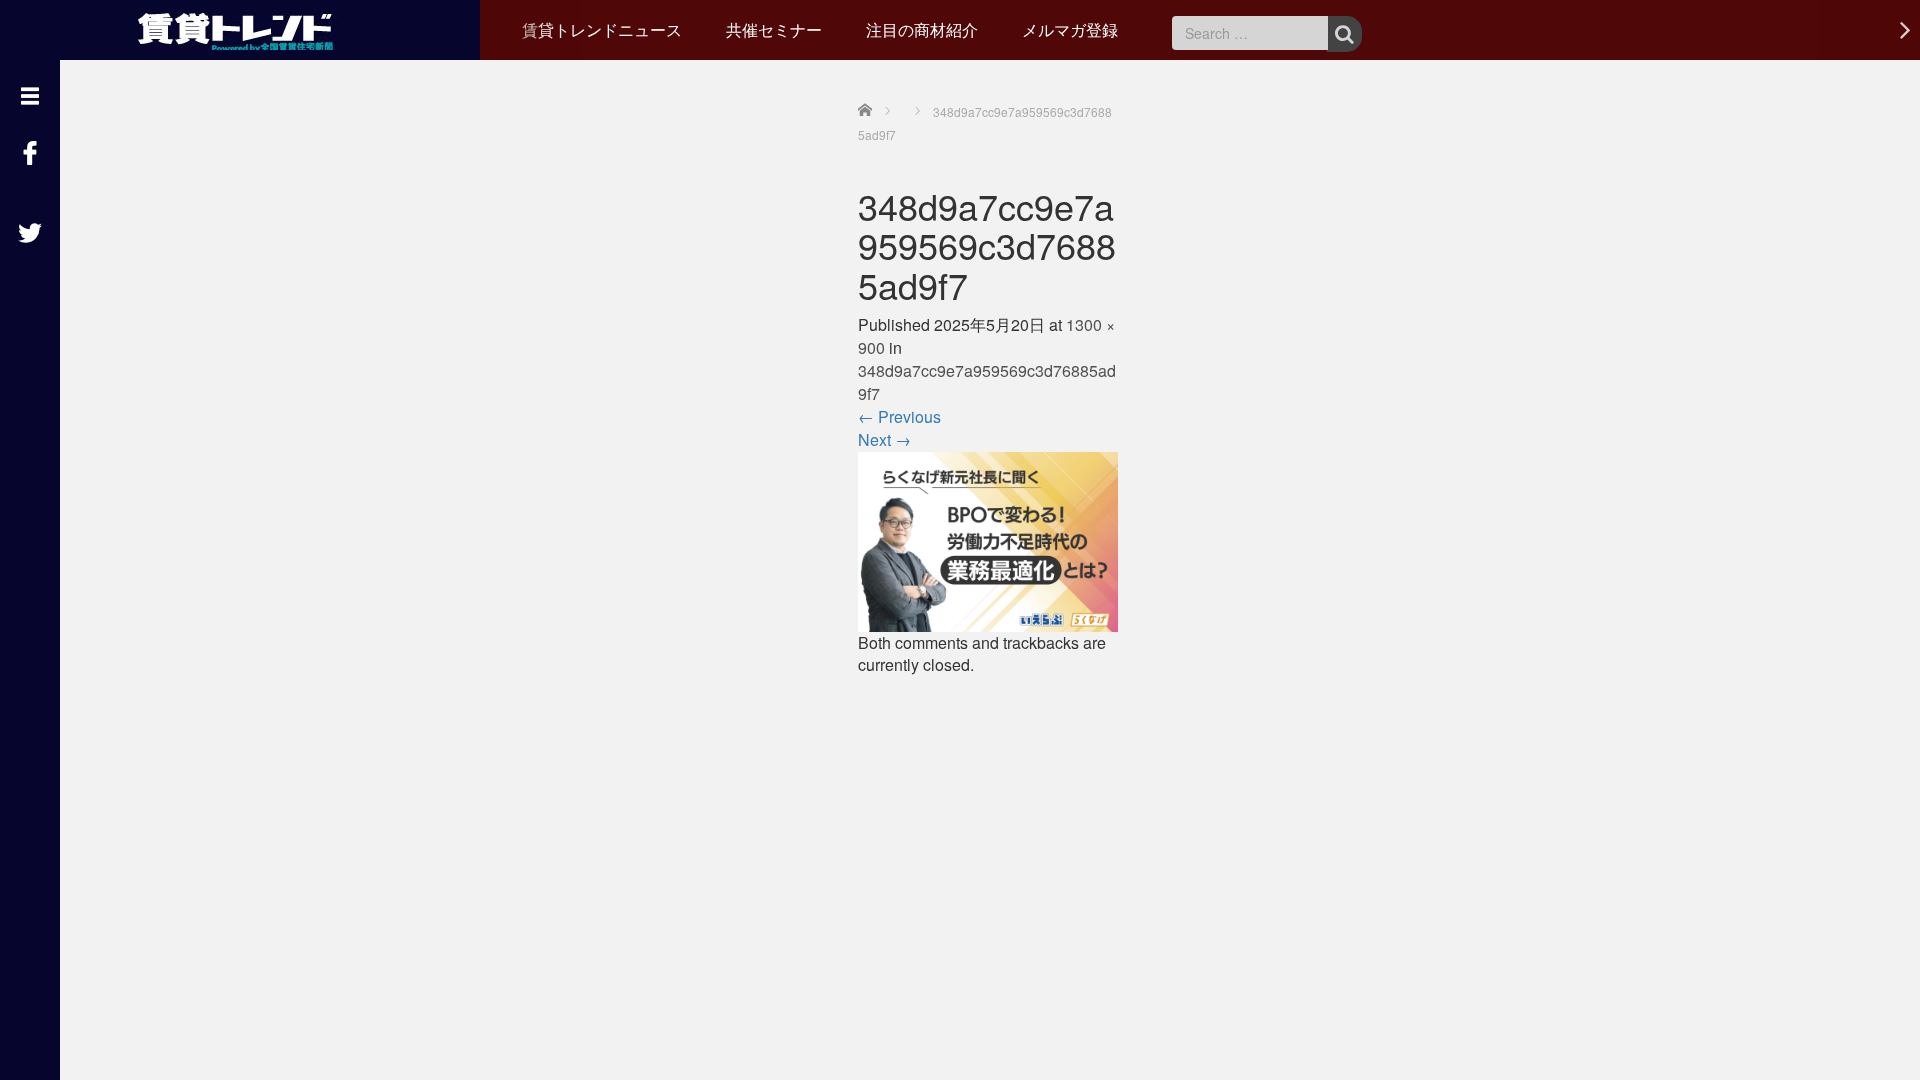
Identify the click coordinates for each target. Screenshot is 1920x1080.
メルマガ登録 (1070, 29)
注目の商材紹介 (922, 29)
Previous (899, 416)
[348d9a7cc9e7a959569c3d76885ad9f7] (988, 539)
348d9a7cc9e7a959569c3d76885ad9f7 (987, 382)
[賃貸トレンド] (240, 27)
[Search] (1344, 34)
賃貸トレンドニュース (602, 29)
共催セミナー (774, 29)
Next (884, 439)
